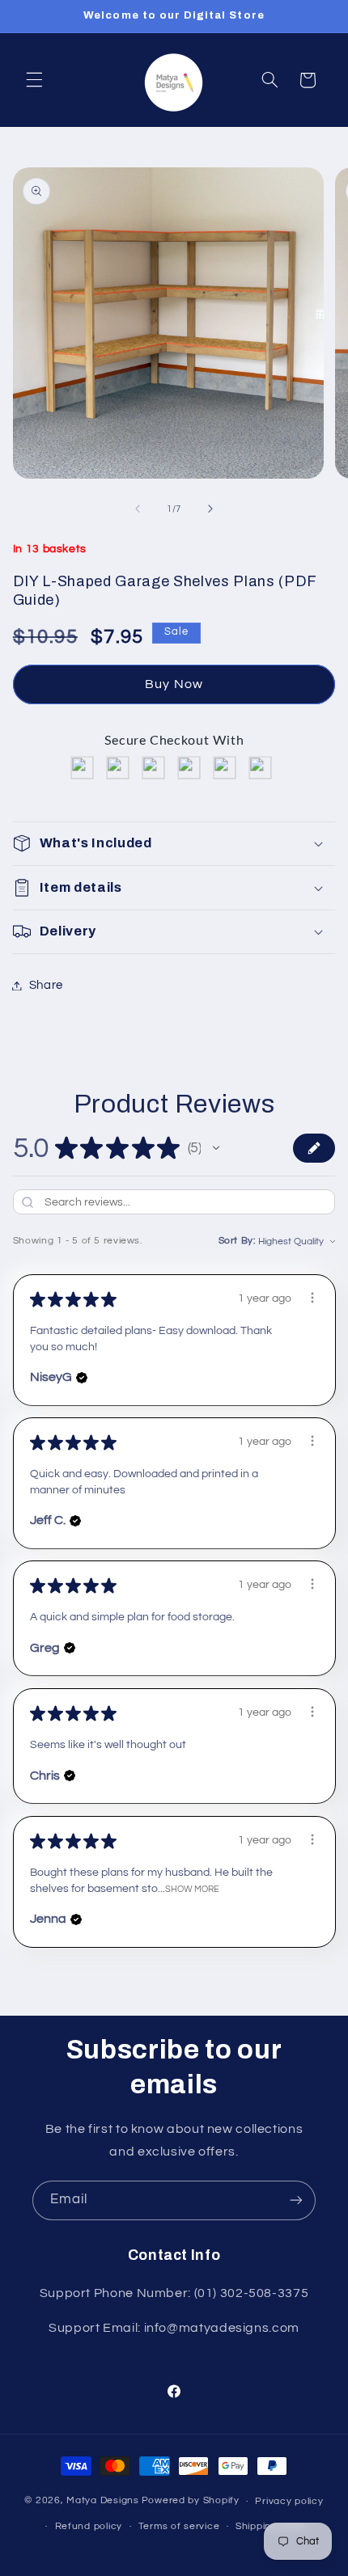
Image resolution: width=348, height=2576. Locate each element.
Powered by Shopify (191, 2501)
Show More (192, 1889)
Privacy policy (289, 2501)
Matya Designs (103, 2501)
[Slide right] (210, 509)
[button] (34, 80)
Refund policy (89, 2526)
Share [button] (46, 985)
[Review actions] (312, 1298)
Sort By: (237, 1241)
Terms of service (179, 2526)
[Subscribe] (296, 2200)
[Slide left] (138, 509)
